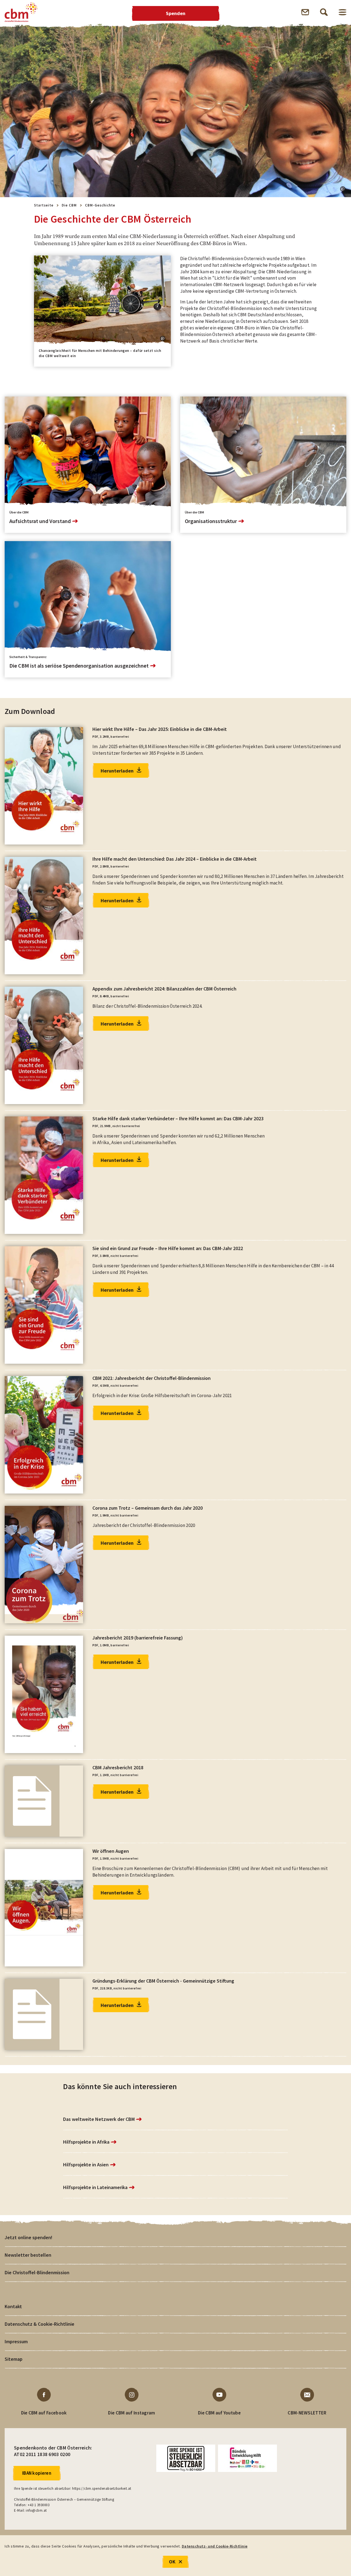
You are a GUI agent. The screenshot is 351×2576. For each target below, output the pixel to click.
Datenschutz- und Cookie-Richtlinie (215, 2546)
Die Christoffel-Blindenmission (37, 2272)
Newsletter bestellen (28, 2255)
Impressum (16, 2341)
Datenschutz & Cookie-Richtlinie (39, 2324)
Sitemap (14, 2359)
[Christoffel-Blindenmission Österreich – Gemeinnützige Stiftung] (21, 12)
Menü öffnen (342, 12)
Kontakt (13, 2306)
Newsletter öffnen (305, 12)
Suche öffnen (324, 12)
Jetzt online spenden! (29, 2237)
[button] (343, 189)
